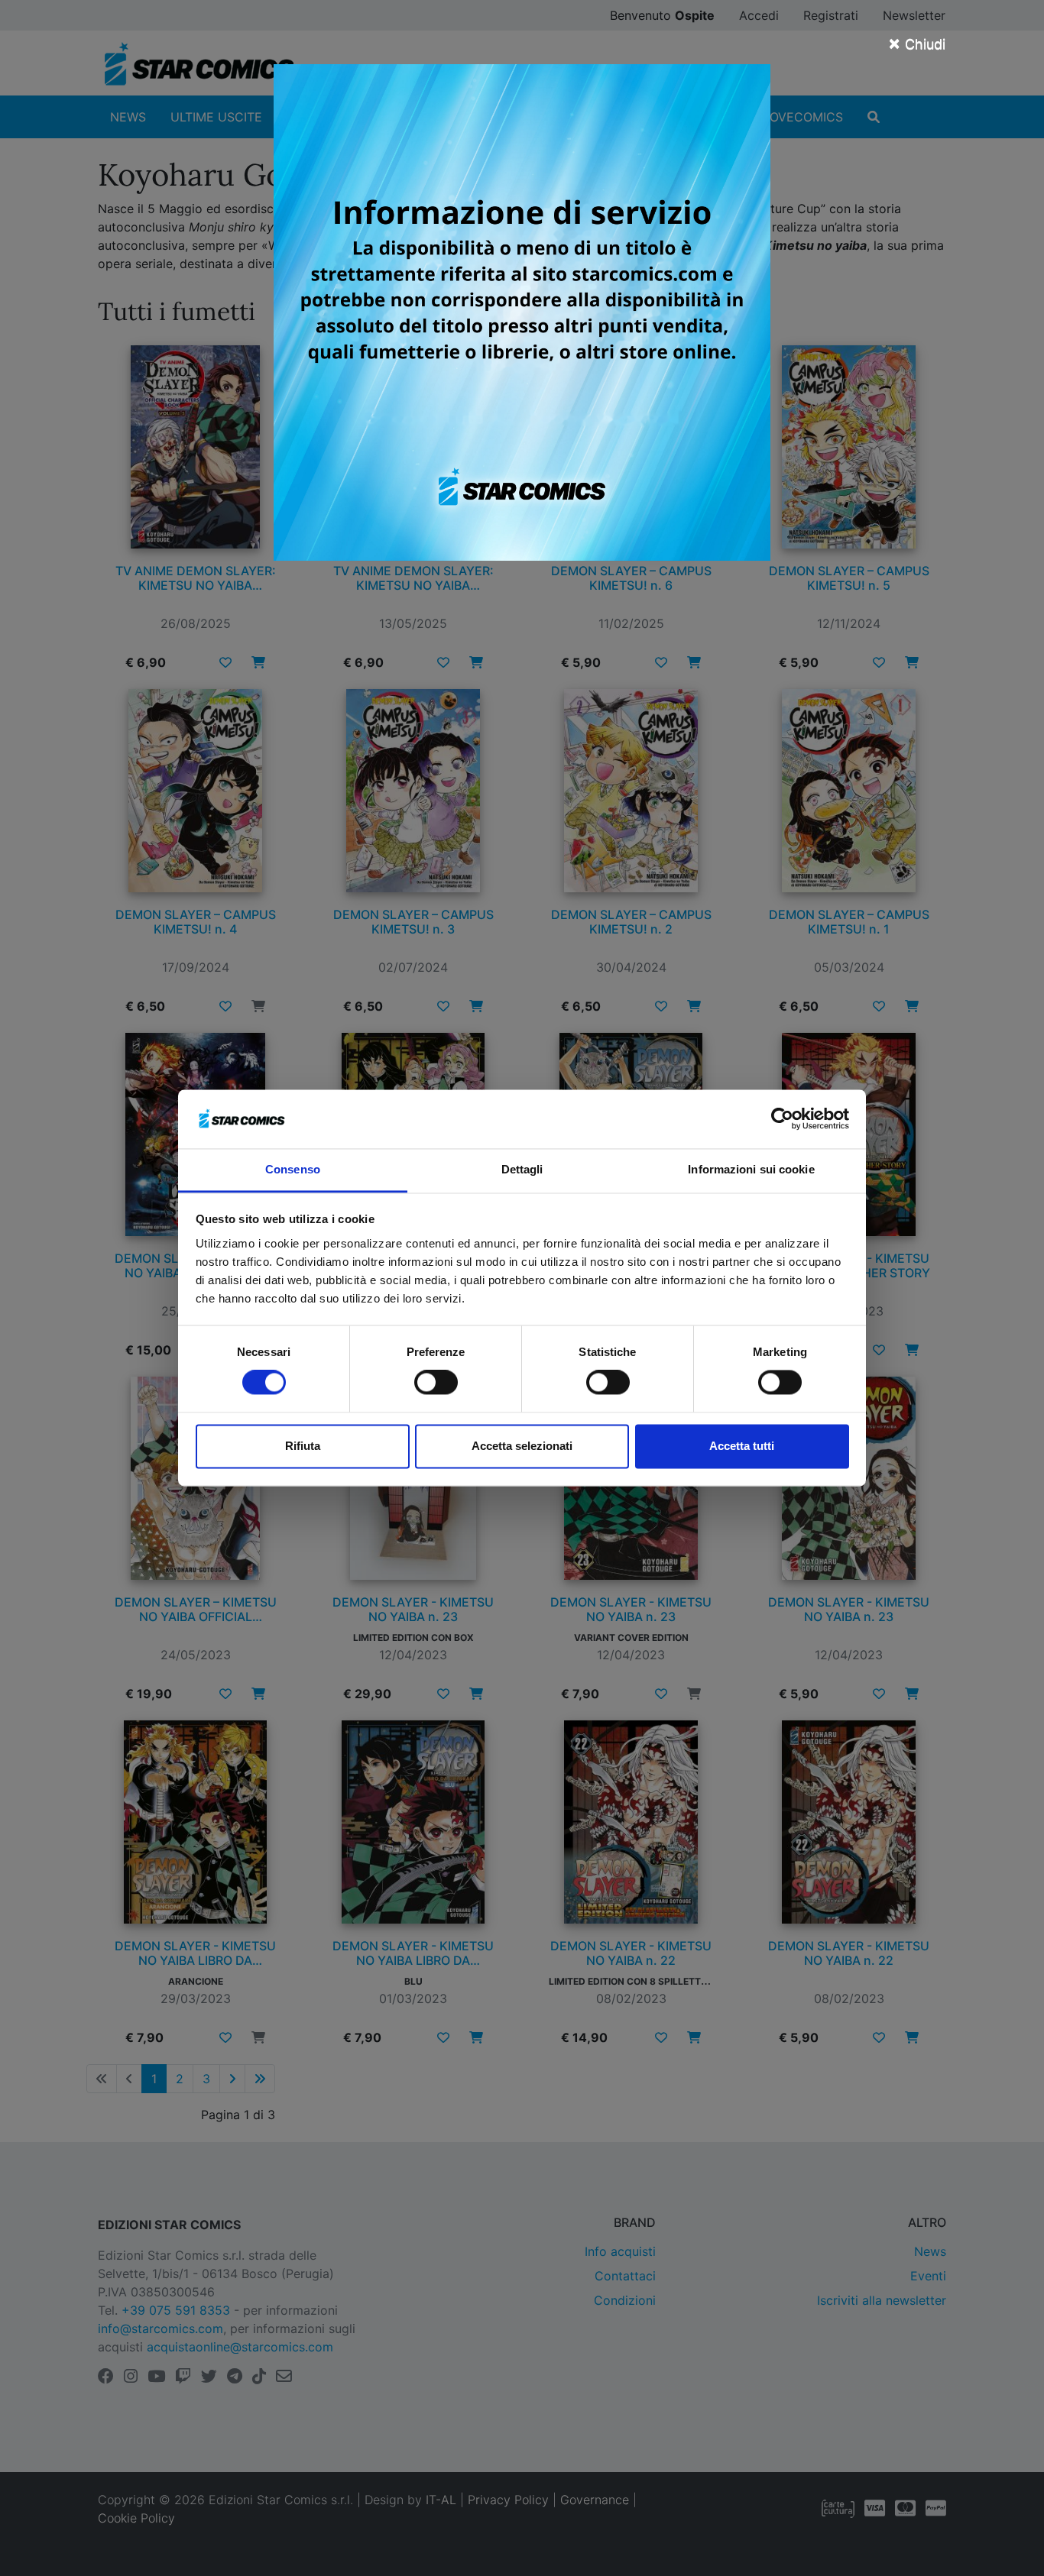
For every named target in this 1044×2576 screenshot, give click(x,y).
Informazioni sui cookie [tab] (751, 1169)
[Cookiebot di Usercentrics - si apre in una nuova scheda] (782, 1119)
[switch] (436, 1383)
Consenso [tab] (293, 1169)
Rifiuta (303, 1446)
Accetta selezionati (522, 1446)
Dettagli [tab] (522, 1169)
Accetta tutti (742, 1446)
